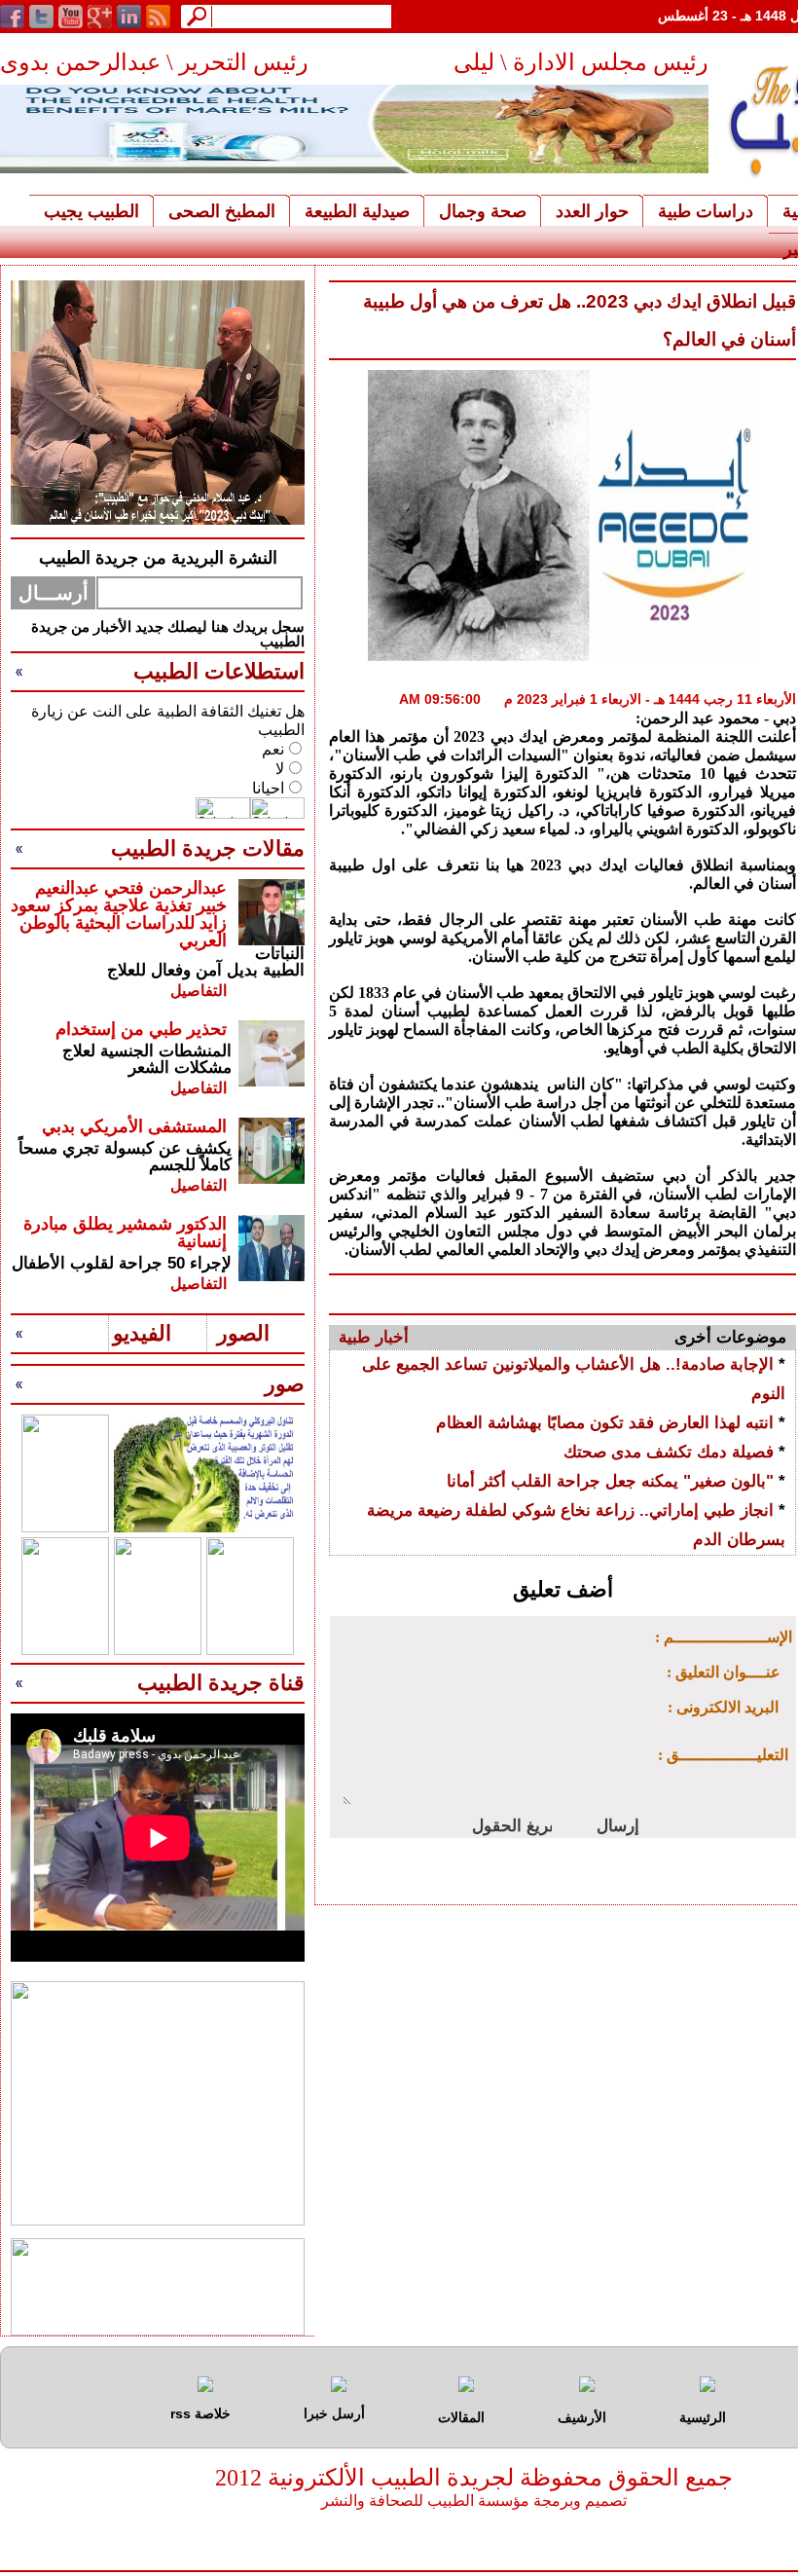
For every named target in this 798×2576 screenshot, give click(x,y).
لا (280, 769)
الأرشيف (582, 2417)
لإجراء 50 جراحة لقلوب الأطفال (122, 1263)
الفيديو (142, 1333)
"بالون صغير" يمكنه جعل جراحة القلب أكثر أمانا (610, 1481)
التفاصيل (199, 991)
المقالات (461, 2417)
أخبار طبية (374, 1337)
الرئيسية (703, 2417)
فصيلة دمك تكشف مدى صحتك (669, 1452)
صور (285, 1384)
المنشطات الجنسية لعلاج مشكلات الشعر (147, 1059)
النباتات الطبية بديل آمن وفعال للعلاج (206, 962)
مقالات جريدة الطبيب (208, 848)
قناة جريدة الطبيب (221, 1683)
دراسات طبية (706, 211)
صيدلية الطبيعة (357, 211)
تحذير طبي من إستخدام (141, 1029)
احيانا (268, 788)
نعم (273, 749)
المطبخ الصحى (222, 211)
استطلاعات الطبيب (219, 671)
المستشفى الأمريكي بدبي (134, 1126)
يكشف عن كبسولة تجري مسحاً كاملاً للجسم (125, 1157)
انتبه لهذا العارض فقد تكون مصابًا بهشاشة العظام (605, 1423)
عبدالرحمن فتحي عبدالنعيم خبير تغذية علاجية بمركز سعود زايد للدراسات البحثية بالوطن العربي (119, 914)
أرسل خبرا (334, 2413)
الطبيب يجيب (91, 211)
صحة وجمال (483, 211)
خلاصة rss (200, 2413)
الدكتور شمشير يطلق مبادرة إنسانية (125, 1233)
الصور (243, 1333)
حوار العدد (592, 211)
